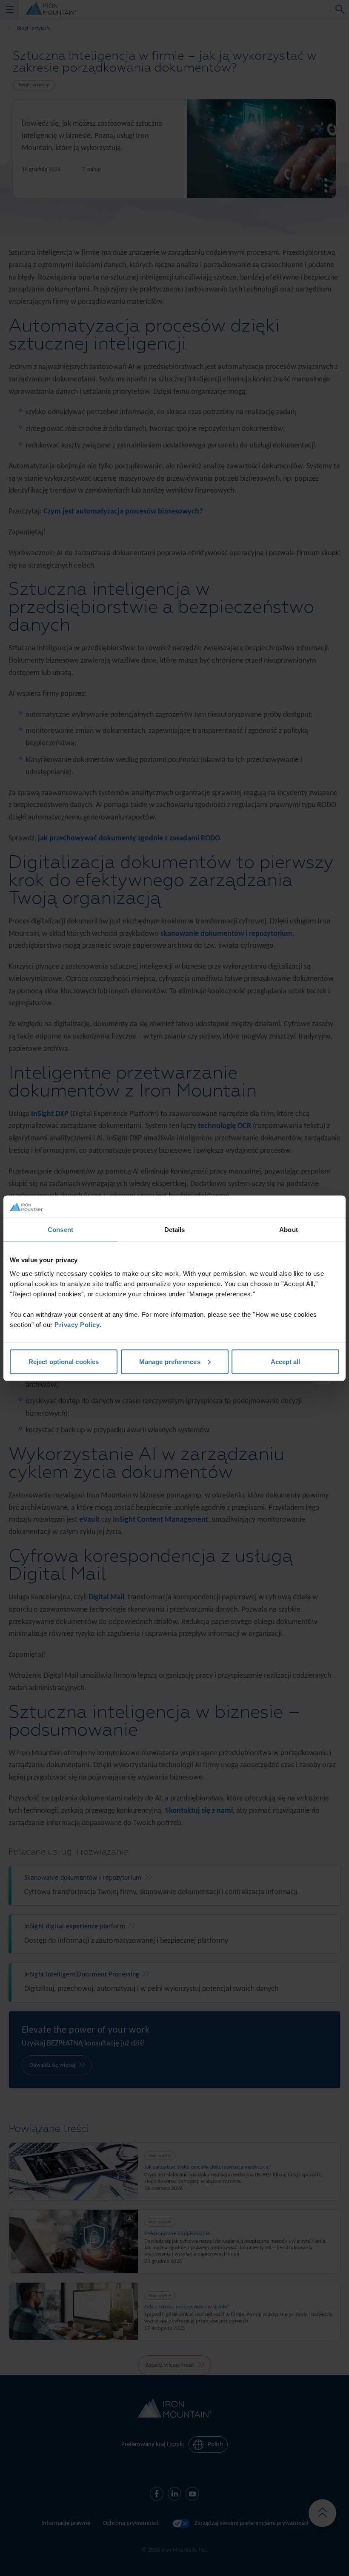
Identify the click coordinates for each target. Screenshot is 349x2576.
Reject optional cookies (64, 1361)
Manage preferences (170, 1361)
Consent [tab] (60, 1230)
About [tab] (289, 1230)
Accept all (286, 1361)
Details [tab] (175, 1230)
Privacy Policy (77, 1324)
